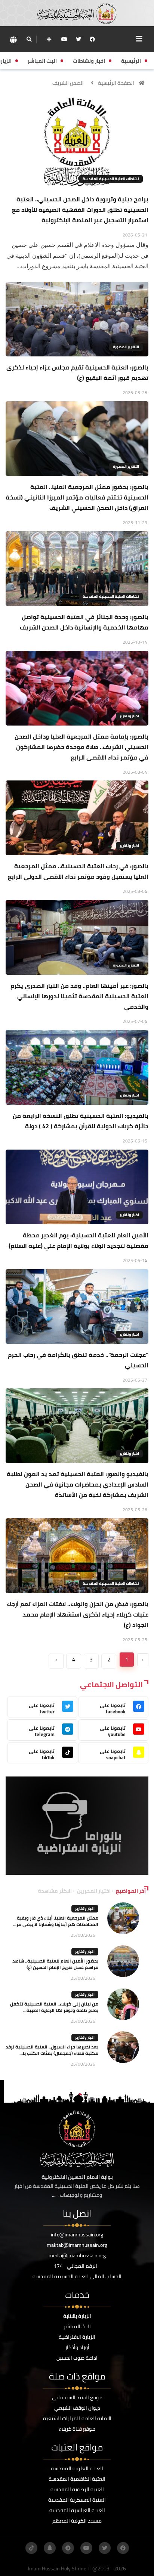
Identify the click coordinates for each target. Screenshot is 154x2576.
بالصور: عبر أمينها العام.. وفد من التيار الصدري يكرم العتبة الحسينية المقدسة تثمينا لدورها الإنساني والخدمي (79, 996)
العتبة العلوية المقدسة (77, 2468)
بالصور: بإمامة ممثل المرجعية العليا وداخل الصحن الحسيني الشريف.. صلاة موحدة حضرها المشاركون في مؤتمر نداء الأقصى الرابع (81, 747)
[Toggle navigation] (139, 39)
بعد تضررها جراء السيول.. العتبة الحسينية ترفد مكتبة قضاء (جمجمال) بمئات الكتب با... (52, 2050)
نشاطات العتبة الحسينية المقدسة (111, 179)
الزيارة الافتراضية (77, 2337)
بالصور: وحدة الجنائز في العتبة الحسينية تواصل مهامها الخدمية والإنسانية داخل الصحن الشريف (84, 622)
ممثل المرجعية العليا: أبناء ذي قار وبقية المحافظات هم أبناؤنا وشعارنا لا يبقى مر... (56, 1921)
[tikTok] (31, 2548)
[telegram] (68, 2548)
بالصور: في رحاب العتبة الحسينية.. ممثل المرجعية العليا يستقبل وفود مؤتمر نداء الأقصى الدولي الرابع (78, 871)
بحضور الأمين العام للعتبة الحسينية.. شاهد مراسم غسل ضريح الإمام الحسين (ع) (55, 1964)
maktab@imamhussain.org (77, 2245)
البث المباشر (77, 2326)
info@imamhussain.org (77, 2235)
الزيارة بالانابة (77, 2316)
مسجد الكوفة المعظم (77, 2521)
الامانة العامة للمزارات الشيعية (77, 2418)
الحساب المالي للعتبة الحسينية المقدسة (77, 2276)
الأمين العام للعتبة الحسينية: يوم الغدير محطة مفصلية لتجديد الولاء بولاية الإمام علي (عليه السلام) (78, 1240)
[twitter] (78, 39)
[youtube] (64, 39)
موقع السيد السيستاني (77, 2397)
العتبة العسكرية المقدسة (77, 2500)
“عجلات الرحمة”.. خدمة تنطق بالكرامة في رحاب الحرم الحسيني (78, 1360)
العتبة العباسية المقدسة (77, 2510)
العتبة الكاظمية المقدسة (77, 2479)
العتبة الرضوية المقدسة (77, 2489)
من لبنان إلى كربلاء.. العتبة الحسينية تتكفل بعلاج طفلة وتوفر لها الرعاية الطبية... (54, 2007)
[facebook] (92, 39)
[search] (29, 39)
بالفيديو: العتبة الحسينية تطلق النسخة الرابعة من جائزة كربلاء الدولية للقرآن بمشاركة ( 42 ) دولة (81, 1121)
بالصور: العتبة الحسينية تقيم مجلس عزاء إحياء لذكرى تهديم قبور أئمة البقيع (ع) (77, 372)
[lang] (13, 39)
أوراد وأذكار (77, 2347)
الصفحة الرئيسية (116, 83)
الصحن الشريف (68, 83)
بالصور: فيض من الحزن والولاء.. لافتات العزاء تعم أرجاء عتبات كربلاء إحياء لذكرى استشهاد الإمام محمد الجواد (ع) (78, 1614)
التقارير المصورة (126, 347)
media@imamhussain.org (77, 2255)
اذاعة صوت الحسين (77, 2358)
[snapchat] (50, 2548)
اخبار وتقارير (129, 716)
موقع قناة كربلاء (77, 2429)
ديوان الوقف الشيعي (77, 2408)
